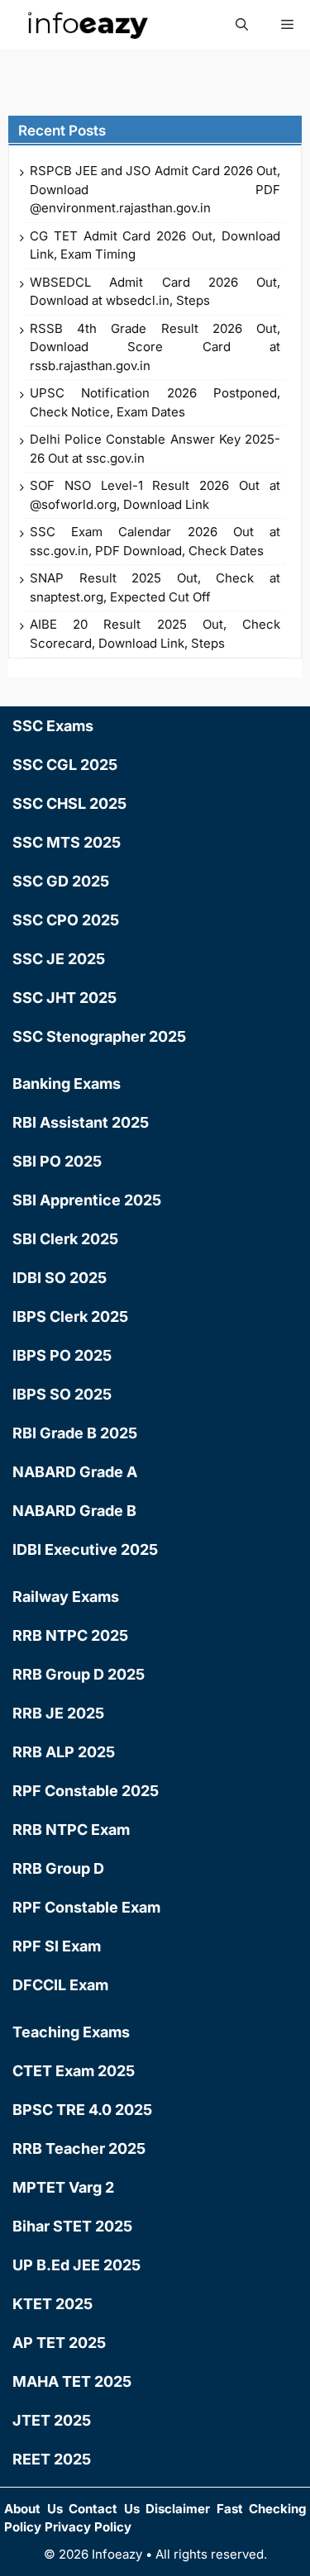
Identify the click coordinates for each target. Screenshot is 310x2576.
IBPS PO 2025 (62, 1355)
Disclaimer (178, 2509)
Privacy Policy (88, 2527)
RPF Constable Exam (86, 1907)
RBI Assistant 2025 (81, 1122)
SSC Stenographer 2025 (99, 1036)
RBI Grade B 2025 (75, 1433)
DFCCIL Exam (60, 1985)
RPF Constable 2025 (86, 1791)
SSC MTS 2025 (67, 842)
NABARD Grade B (74, 1511)
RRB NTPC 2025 (70, 1635)
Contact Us (104, 2509)
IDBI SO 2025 (60, 1278)
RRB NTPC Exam (71, 1830)
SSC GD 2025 (61, 881)
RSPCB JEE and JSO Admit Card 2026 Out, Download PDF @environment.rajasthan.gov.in (155, 189)
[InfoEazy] (87, 25)
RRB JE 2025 (58, 1713)
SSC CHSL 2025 (69, 803)
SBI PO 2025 (57, 1161)
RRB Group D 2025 (79, 1674)
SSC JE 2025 (59, 959)
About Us (33, 2509)
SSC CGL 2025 (65, 765)
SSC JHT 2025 (64, 998)
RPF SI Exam (57, 1946)
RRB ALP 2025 (64, 1752)
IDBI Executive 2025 (85, 1549)
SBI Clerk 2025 (65, 1239)
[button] (242, 25)
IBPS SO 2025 (62, 1394)
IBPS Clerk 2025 (70, 1317)
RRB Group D (58, 1868)
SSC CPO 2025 (66, 920)
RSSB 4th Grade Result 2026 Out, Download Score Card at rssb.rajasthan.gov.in (155, 347)
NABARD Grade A (75, 1472)
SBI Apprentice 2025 (87, 1200)
